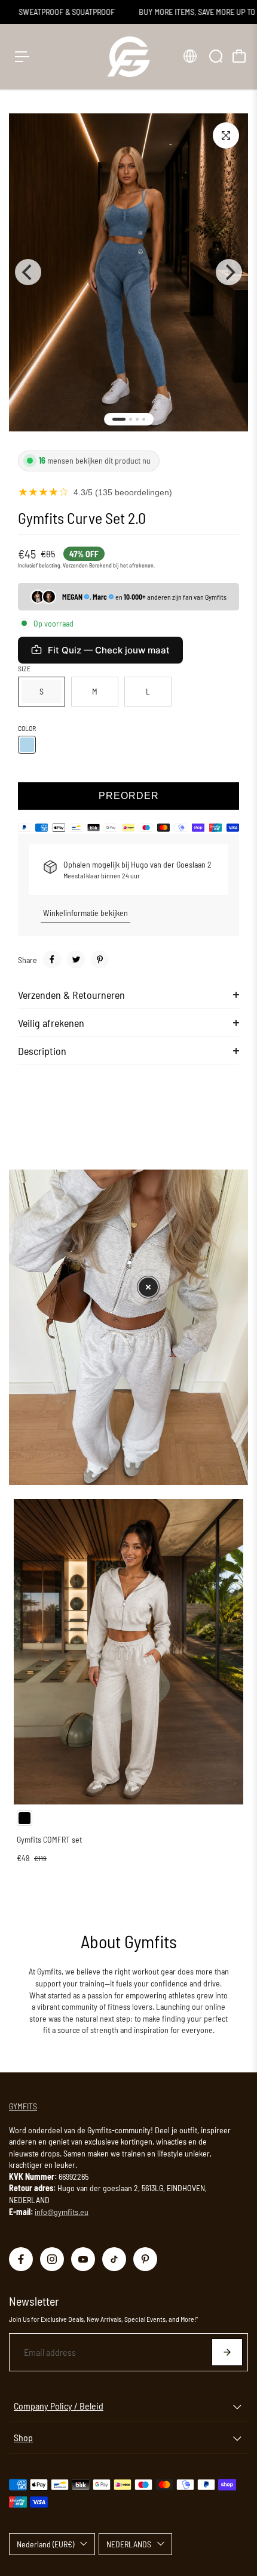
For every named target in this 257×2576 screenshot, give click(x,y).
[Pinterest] (100, 960)
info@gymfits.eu (62, 2212)
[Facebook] (52, 960)
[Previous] (28, 272)
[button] (148, 1287)
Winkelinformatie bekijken (85, 913)
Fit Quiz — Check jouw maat (109, 650)
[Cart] (239, 56)
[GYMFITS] (128, 57)
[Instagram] (52, 2259)
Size (24, 668)
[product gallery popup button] (226, 135)
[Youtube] (83, 2259)
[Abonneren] (227, 2352)
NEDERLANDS (129, 2544)
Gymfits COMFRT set (49, 1839)
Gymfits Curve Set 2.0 (82, 518)
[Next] (229, 272)
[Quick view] (232, 1510)
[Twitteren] (76, 960)
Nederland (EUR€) (45, 2544)
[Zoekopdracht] (216, 56)
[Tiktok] (114, 2259)
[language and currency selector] (190, 56)
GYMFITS (23, 2106)
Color (27, 728)
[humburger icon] (22, 57)
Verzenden (75, 565)
